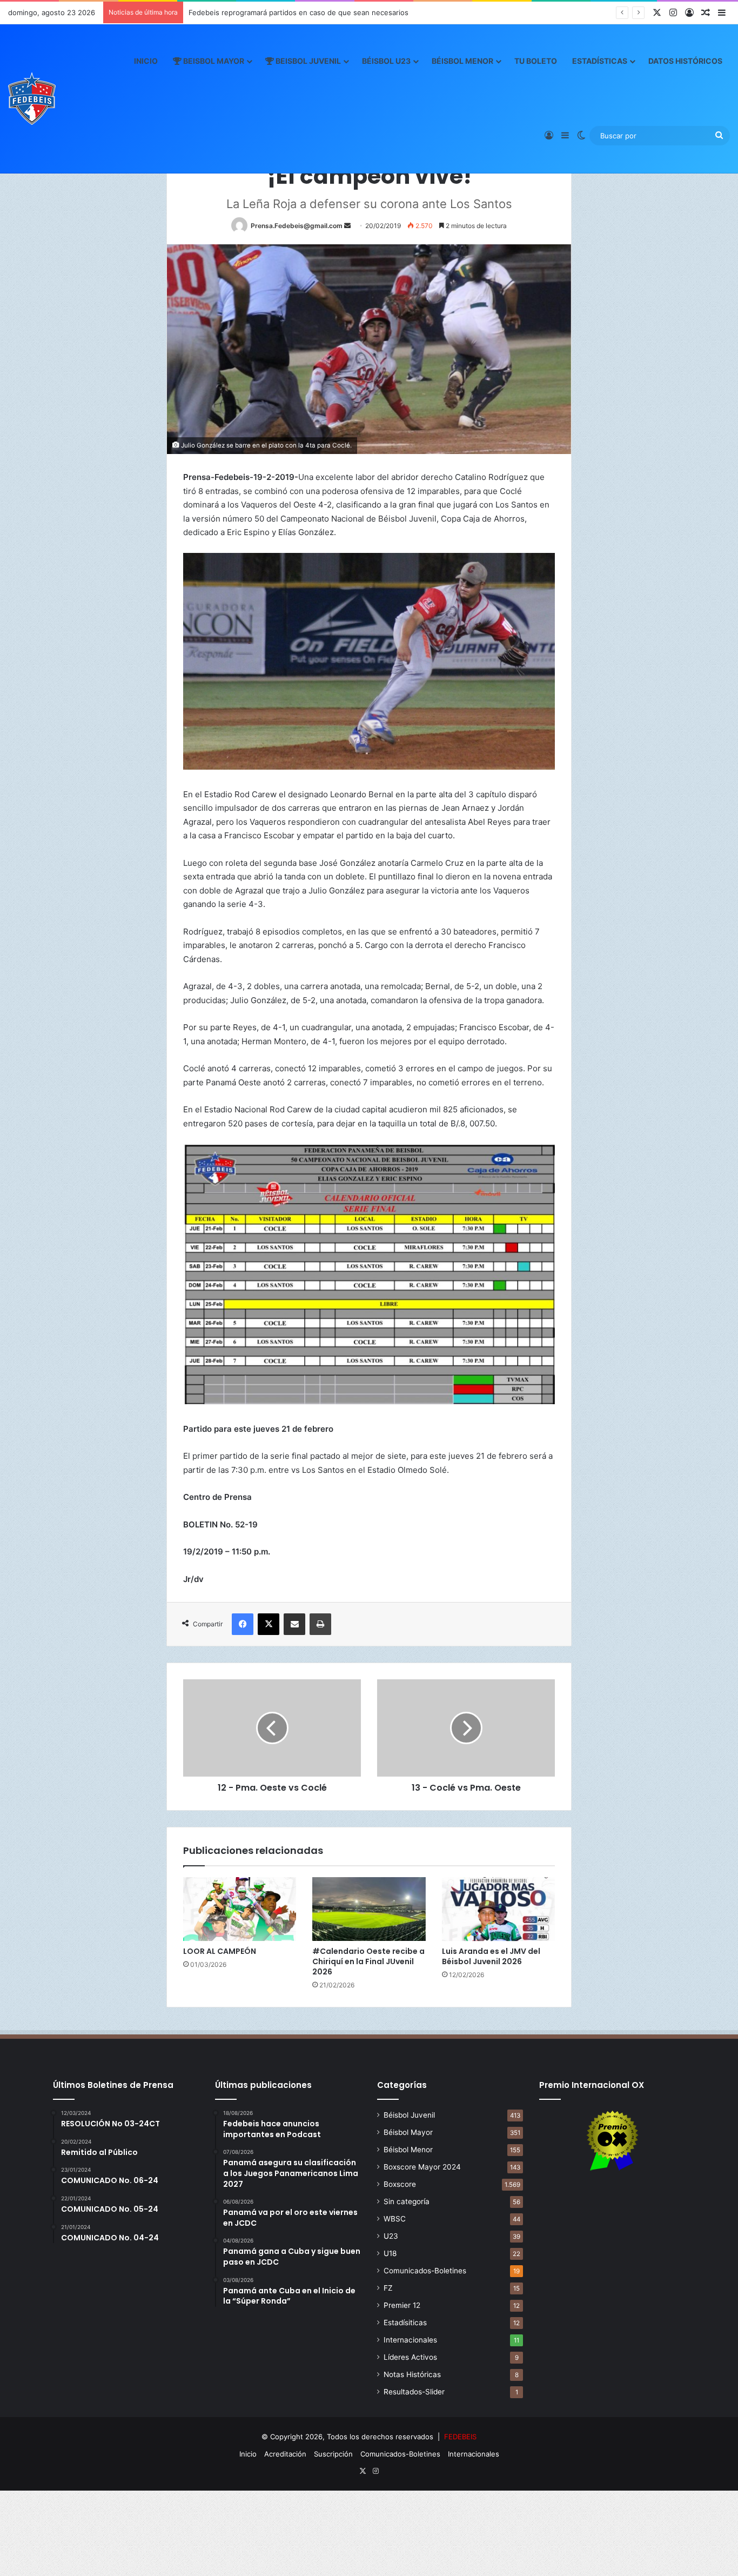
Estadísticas (600, 61)
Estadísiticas (405, 2323)
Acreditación (285, 2454)
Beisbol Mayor (213, 61)
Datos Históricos (685, 61)
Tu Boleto (536, 61)
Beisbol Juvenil (307, 61)
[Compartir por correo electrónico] (294, 1624)
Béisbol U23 (386, 61)
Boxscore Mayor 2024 (422, 2167)
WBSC (395, 2219)
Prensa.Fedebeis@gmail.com (297, 226)
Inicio (146, 61)
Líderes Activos (410, 2357)
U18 (390, 2253)
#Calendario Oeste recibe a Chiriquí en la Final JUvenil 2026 (368, 1961)
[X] (269, 1624)
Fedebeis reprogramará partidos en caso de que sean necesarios (298, 12)
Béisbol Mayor (408, 2132)
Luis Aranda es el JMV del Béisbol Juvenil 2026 (491, 1956)
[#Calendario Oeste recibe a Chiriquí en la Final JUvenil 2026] (369, 1909)
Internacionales (410, 2340)
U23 (391, 2236)
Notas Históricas (412, 2374)
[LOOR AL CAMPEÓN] (240, 1909)
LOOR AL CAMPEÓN (220, 1951)
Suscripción (333, 2454)
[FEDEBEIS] (32, 98)
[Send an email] (347, 226)
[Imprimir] (320, 1624)
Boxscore (400, 2184)
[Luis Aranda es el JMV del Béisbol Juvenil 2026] (498, 1909)
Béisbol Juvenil (409, 2115)
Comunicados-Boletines (425, 2271)
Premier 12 (402, 2305)
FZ (388, 2288)
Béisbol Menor (462, 61)
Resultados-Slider (414, 2392)
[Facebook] (243, 1624)
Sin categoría (407, 2201)
